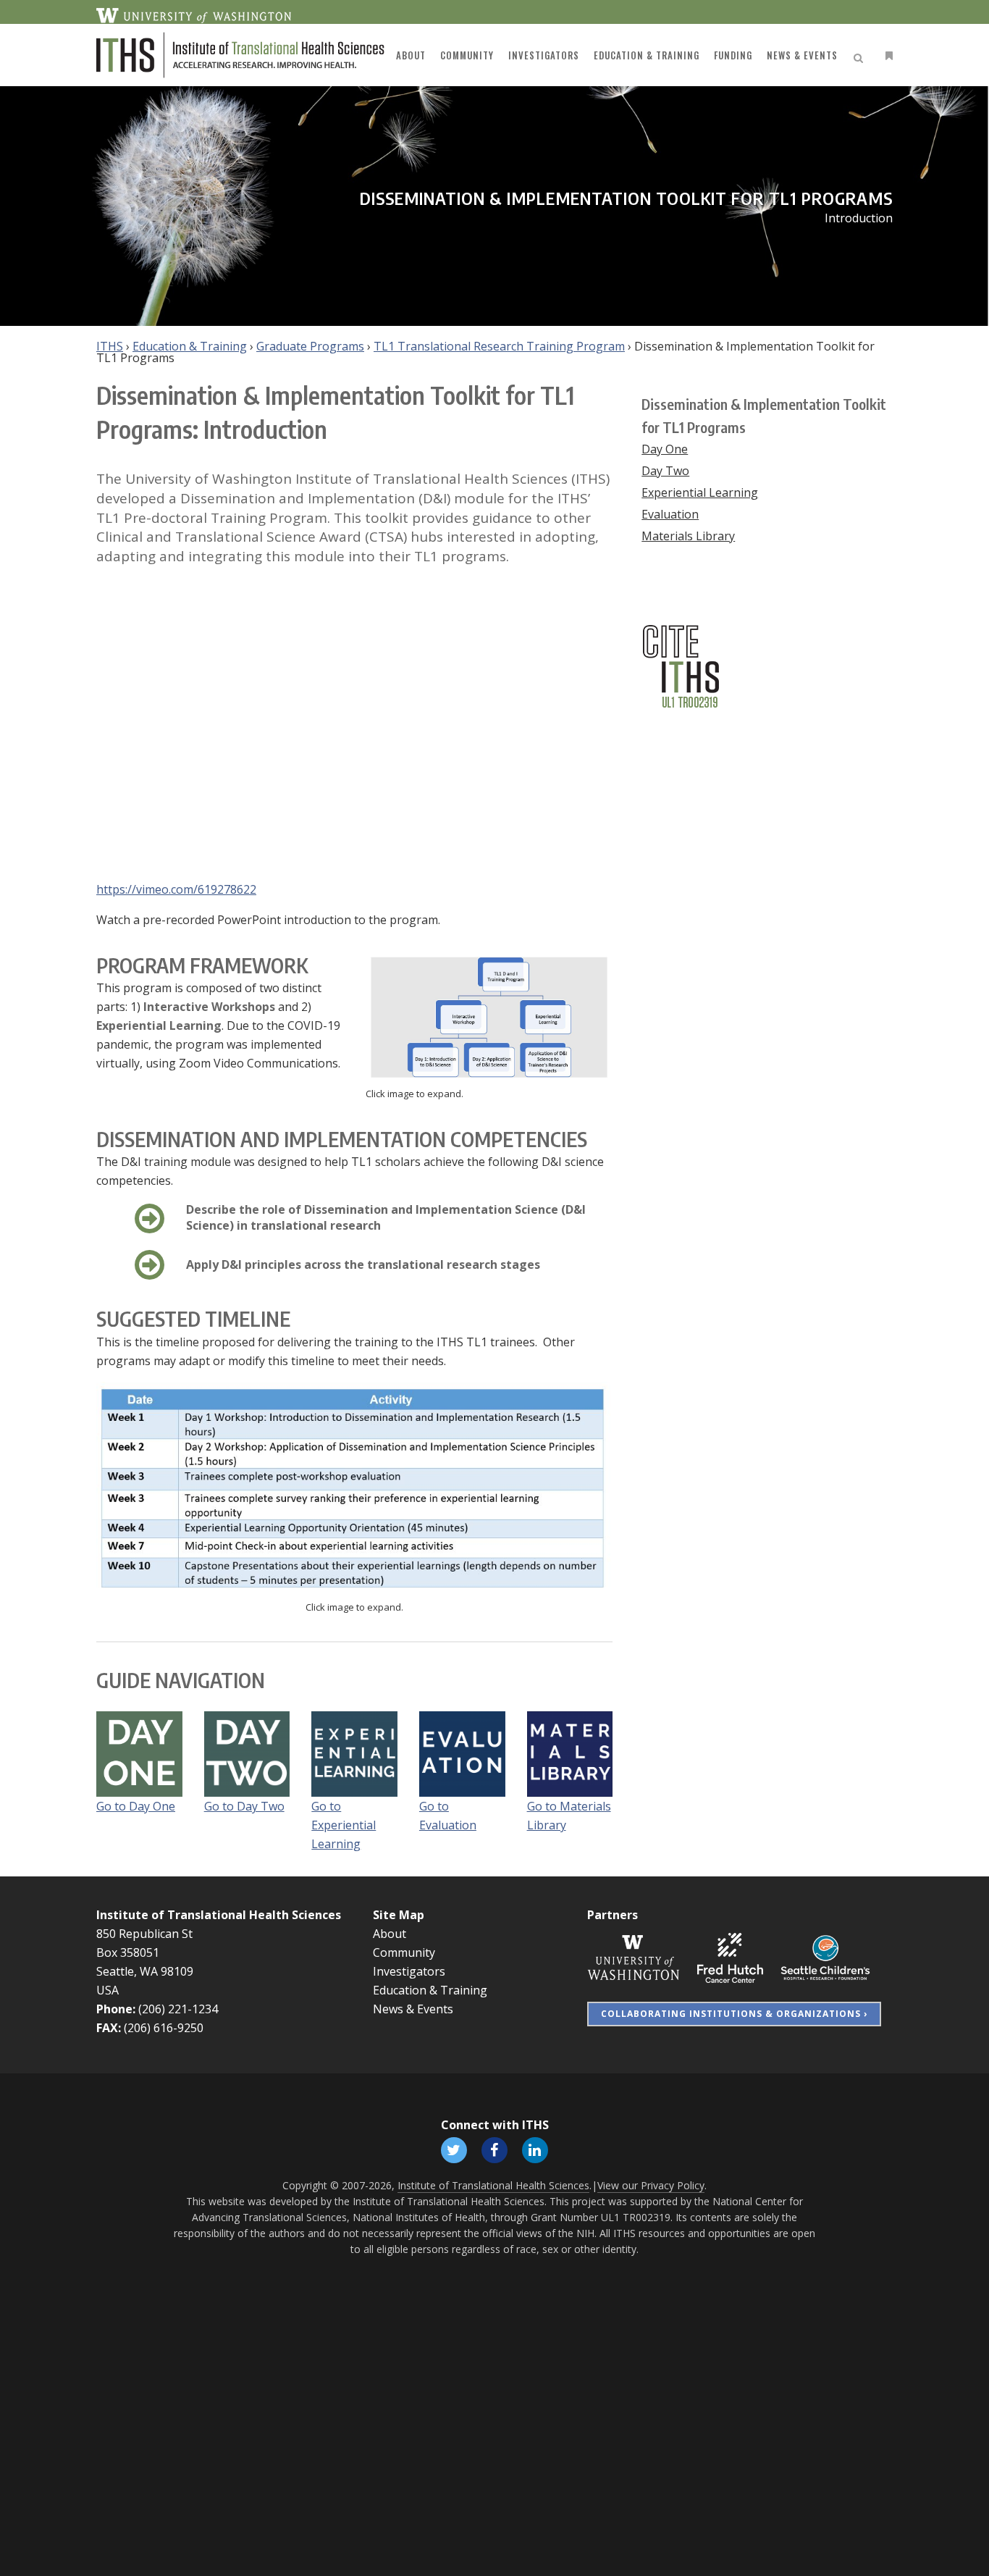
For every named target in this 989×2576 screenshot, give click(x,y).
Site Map (399, 1915)
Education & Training (190, 346)
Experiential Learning (700, 492)
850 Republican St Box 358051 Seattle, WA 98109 (145, 1952)
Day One (665, 449)
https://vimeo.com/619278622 (176, 889)
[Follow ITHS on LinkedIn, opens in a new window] (535, 2149)
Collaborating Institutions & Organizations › (734, 2014)
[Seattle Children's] (825, 1957)
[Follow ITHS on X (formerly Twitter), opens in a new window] (454, 2149)
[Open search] (861, 56)
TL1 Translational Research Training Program (499, 346)
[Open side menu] (886, 55)
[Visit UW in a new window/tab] (194, 14)
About (390, 1934)
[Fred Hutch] (730, 1957)
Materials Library (688, 536)
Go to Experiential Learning (344, 1825)
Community (404, 1952)
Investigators (409, 1971)
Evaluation (670, 514)
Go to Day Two (244, 1806)
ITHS (110, 346)
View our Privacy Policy (651, 2185)
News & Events (413, 2009)
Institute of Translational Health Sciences (219, 1915)
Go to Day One (136, 1806)
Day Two (665, 471)
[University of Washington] (634, 1957)
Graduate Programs (310, 346)
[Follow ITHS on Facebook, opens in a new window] (494, 2149)
